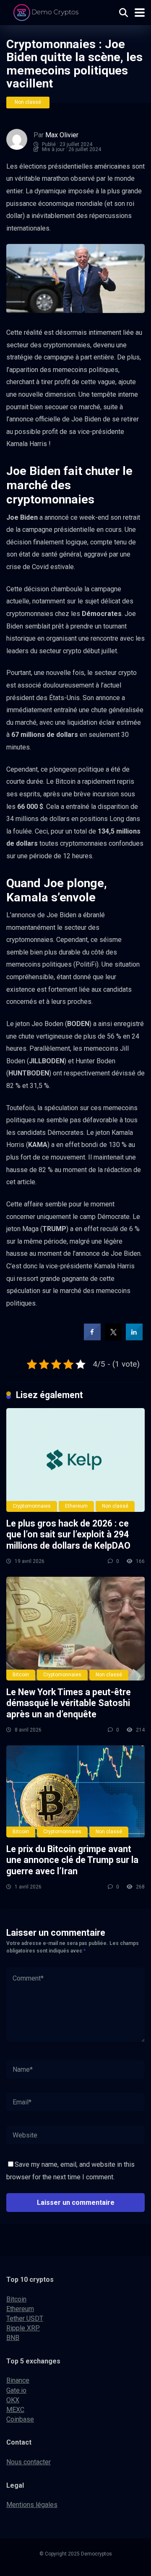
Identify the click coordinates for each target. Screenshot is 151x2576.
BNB (13, 2338)
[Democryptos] (47, 12)
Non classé (28, 102)
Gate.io (16, 2390)
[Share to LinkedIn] (134, 1338)
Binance (18, 2380)
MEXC (15, 2410)
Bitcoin (21, 1675)
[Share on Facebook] (92, 1338)
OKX (13, 2400)
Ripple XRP (23, 2328)
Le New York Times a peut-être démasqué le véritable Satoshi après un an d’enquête (69, 1703)
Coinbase (20, 2419)
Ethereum (76, 1506)
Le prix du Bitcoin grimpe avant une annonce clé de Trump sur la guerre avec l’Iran (72, 1860)
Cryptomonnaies (32, 1506)
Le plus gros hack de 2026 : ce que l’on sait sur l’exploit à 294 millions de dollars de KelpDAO (68, 1534)
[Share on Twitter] (113, 1338)
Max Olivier (62, 135)
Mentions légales (32, 2505)
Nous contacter (29, 2462)
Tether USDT (25, 2318)
